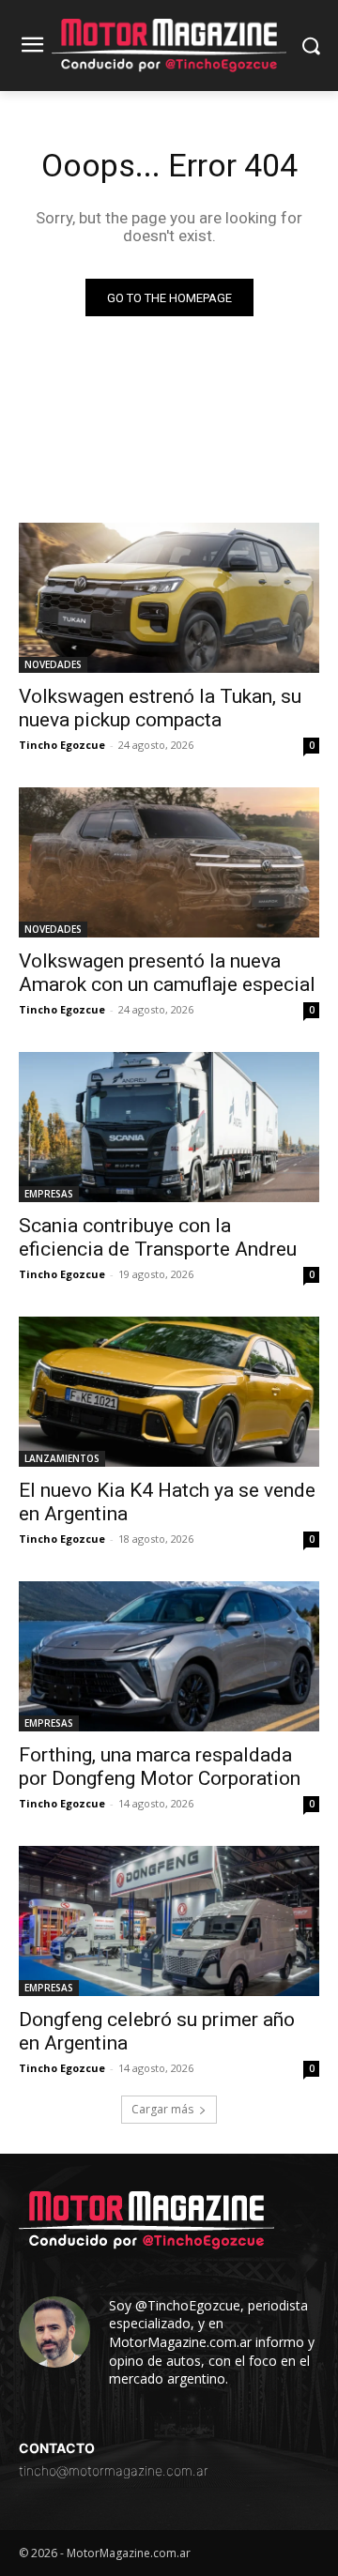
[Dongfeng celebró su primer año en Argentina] (169, 1921)
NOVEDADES (53, 664)
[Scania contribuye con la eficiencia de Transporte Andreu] (169, 1127)
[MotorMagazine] (169, 46)
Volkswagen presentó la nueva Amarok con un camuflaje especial (167, 973)
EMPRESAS (49, 1194)
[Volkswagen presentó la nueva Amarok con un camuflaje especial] (169, 862)
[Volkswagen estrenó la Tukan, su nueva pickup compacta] (169, 598)
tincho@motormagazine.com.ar (114, 2470)
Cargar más (162, 2109)
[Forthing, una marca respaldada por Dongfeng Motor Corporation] (169, 1656)
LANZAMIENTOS (62, 1458)
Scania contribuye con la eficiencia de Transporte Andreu (158, 1237)
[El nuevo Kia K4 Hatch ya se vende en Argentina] (169, 1392)
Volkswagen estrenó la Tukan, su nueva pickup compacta (160, 708)
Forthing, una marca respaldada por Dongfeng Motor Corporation (160, 1767)
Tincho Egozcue (62, 745)
